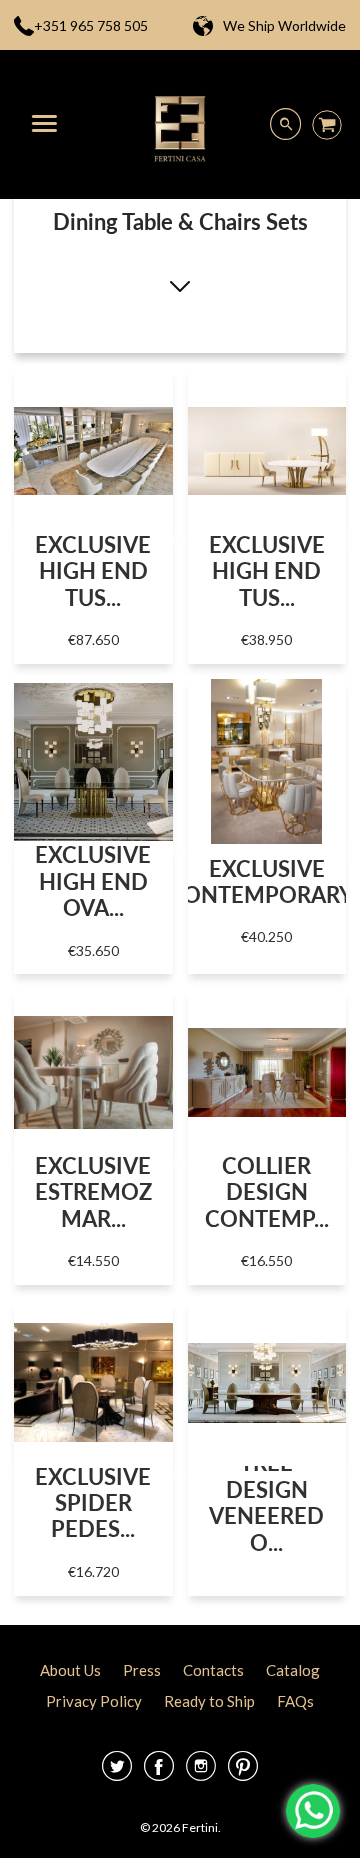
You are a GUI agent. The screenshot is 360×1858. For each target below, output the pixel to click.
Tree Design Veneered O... (266, 1502)
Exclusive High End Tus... (93, 571)
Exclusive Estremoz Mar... (93, 1192)
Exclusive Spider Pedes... (93, 1503)
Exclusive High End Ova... (93, 881)
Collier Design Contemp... (267, 1192)
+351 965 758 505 (91, 25)
